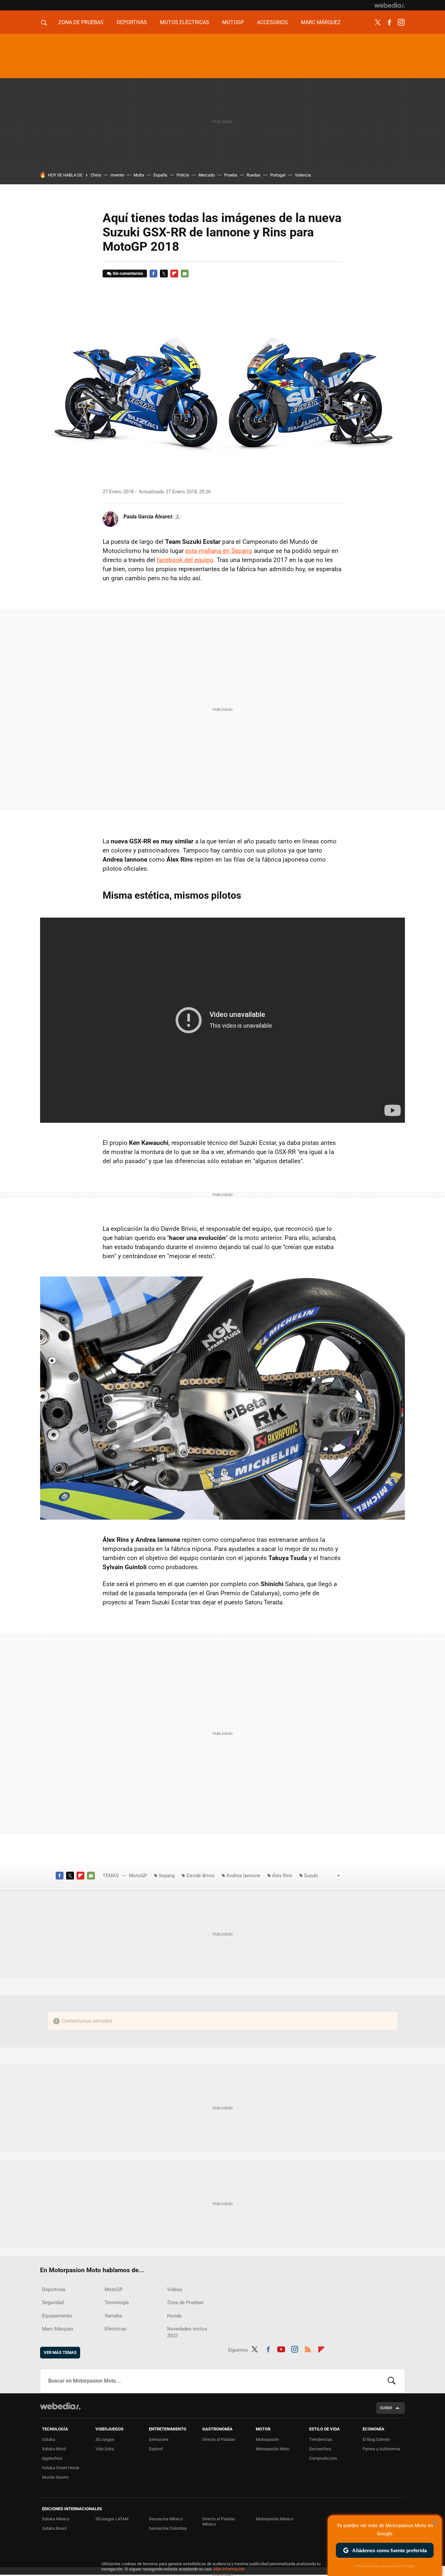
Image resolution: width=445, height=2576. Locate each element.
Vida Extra (105, 2449)
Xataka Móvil (54, 2449)
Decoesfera (320, 2449)
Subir (386, 2408)
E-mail (185, 274)
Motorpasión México (274, 2519)
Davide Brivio (201, 1876)
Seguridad (53, 2302)
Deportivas (132, 22)
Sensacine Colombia (168, 2528)
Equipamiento (57, 2316)
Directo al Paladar (219, 2439)
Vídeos (175, 2289)
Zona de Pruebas (81, 22)
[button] (151, 517)
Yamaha (113, 2316)
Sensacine (159, 2439)
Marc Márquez (321, 22)
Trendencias (321, 2439)
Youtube (281, 2349)
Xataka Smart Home (61, 2468)
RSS (308, 2349)
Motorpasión (267, 2439)
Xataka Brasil (54, 2528)
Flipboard (174, 274)
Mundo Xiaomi (55, 2477)
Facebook (389, 22)
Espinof (156, 2449)
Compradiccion (323, 2458)
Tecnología (117, 2302)
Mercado (207, 175)
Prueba (231, 175)
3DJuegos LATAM (112, 2519)
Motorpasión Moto (273, 2449)
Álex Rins (282, 1876)
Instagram (401, 22)
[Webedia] (390, 5)
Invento (117, 175)
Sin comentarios (128, 273)
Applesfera (52, 2458)
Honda (174, 2316)
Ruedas (254, 175)
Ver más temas (60, 2352)
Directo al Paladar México (219, 2521)
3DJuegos (105, 2439)
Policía (183, 175)
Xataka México (56, 2519)
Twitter (378, 22)
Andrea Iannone (243, 1876)
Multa (139, 175)
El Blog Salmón (376, 2439)
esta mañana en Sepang (219, 551)
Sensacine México (166, 2519)
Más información (229, 2569)
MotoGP (233, 22)
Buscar (392, 2381)
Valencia (303, 175)
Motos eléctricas (185, 22)
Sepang (167, 1876)
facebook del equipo (185, 560)
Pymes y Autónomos (381, 2449)
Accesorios (273, 22)
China (96, 175)
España (160, 175)
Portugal (278, 175)
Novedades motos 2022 (187, 2332)
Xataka (49, 2439)
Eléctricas (115, 2329)
